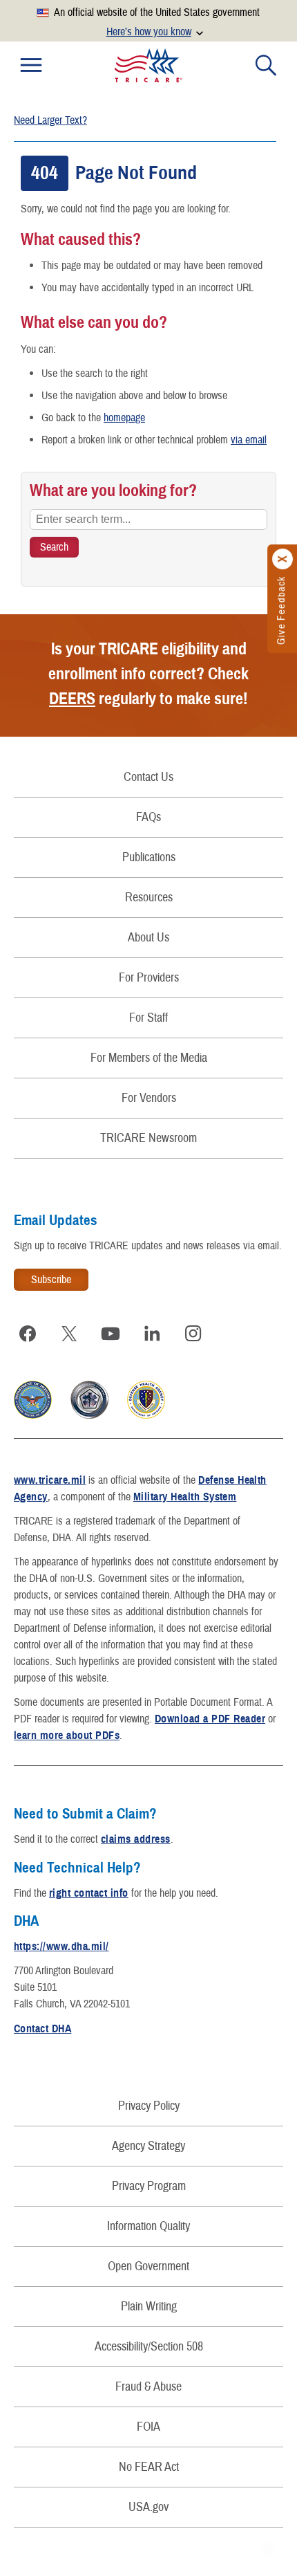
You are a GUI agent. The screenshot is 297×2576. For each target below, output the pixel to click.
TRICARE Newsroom (148, 1138)
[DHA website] (146, 1415)
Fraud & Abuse (148, 2387)
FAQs (148, 817)
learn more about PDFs (67, 1736)
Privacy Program (149, 2186)
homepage (124, 418)
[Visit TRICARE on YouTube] (111, 1334)
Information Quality (148, 2226)
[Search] (266, 65)
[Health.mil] (89, 1415)
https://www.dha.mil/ (61, 1947)
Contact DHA (42, 2029)
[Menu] (31, 65)
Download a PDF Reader (210, 1719)
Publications (149, 857)
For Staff (148, 1018)
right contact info (89, 1893)
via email (249, 440)
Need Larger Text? (50, 120)
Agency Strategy (148, 2146)
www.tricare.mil (50, 1480)
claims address (136, 1839)
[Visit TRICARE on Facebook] (28, 1334)
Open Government (148, 2266)
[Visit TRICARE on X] (69, 1334)
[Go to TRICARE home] (148, 65)
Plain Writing (149, 2307)
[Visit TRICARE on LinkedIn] (152, 1334)
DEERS (72, 699)
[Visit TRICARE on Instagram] (193, 1334)
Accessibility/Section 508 (149, 2347)
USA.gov (148, 2507)
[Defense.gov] (33, 1415)
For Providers (149, 978)
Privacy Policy (149, 2106)
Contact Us (148, 777)
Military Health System (185, 1497)
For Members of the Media (149, 1058)
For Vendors (149, 1098)
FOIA (148, 2427)
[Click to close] (283, 559)
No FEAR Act (149, 2467)
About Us (148, 938)
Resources (149, 898)
